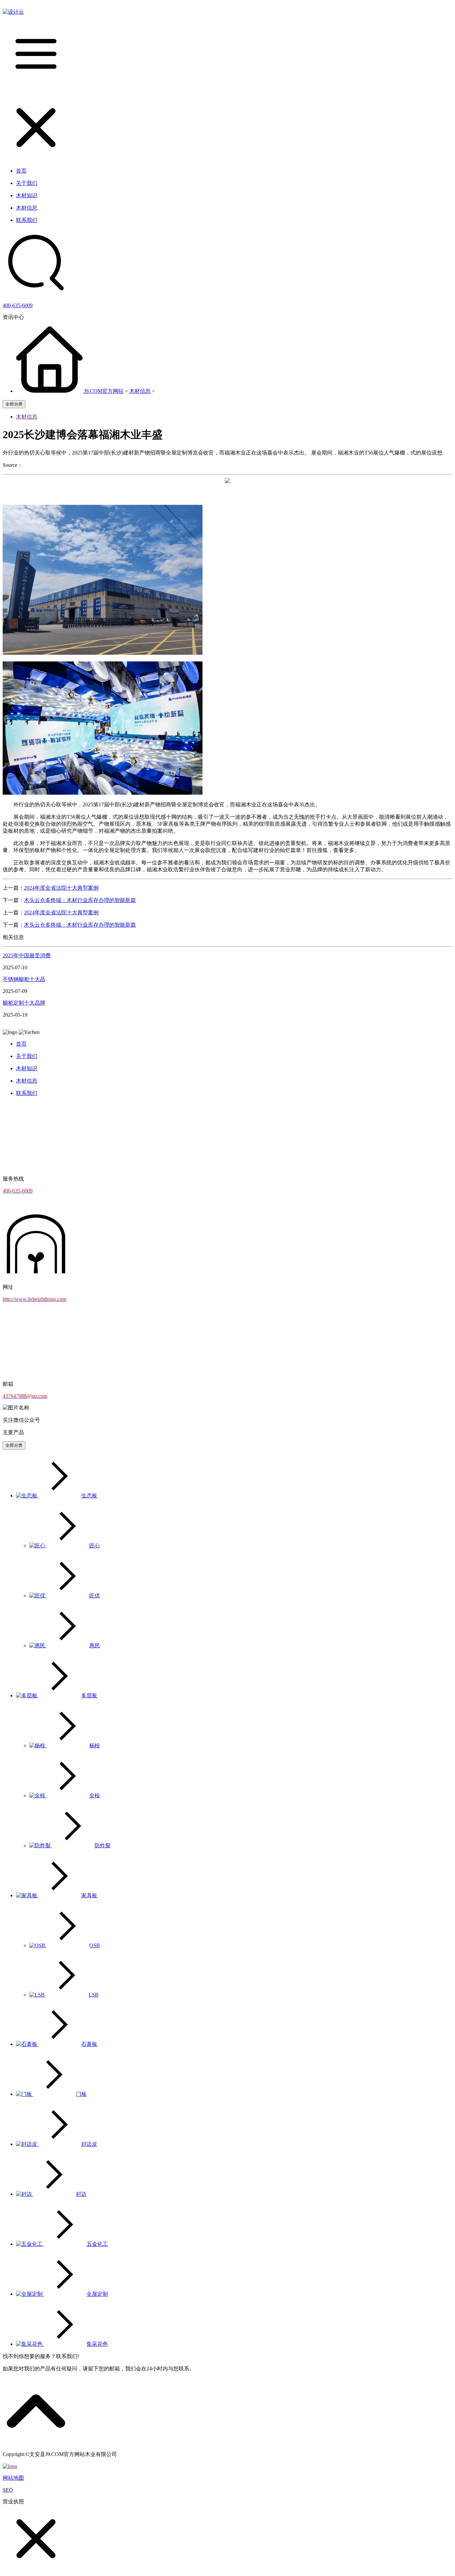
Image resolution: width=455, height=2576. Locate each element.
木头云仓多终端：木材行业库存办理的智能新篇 (80, 900)
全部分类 (14, 404)
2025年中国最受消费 (27, 955)
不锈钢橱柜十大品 (24, 979)
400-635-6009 (18, 305)
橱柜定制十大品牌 (24, 1003)
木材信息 (140, 391)
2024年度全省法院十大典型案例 (61, 888)
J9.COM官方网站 (104, 391)
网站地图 (13, 2478)
